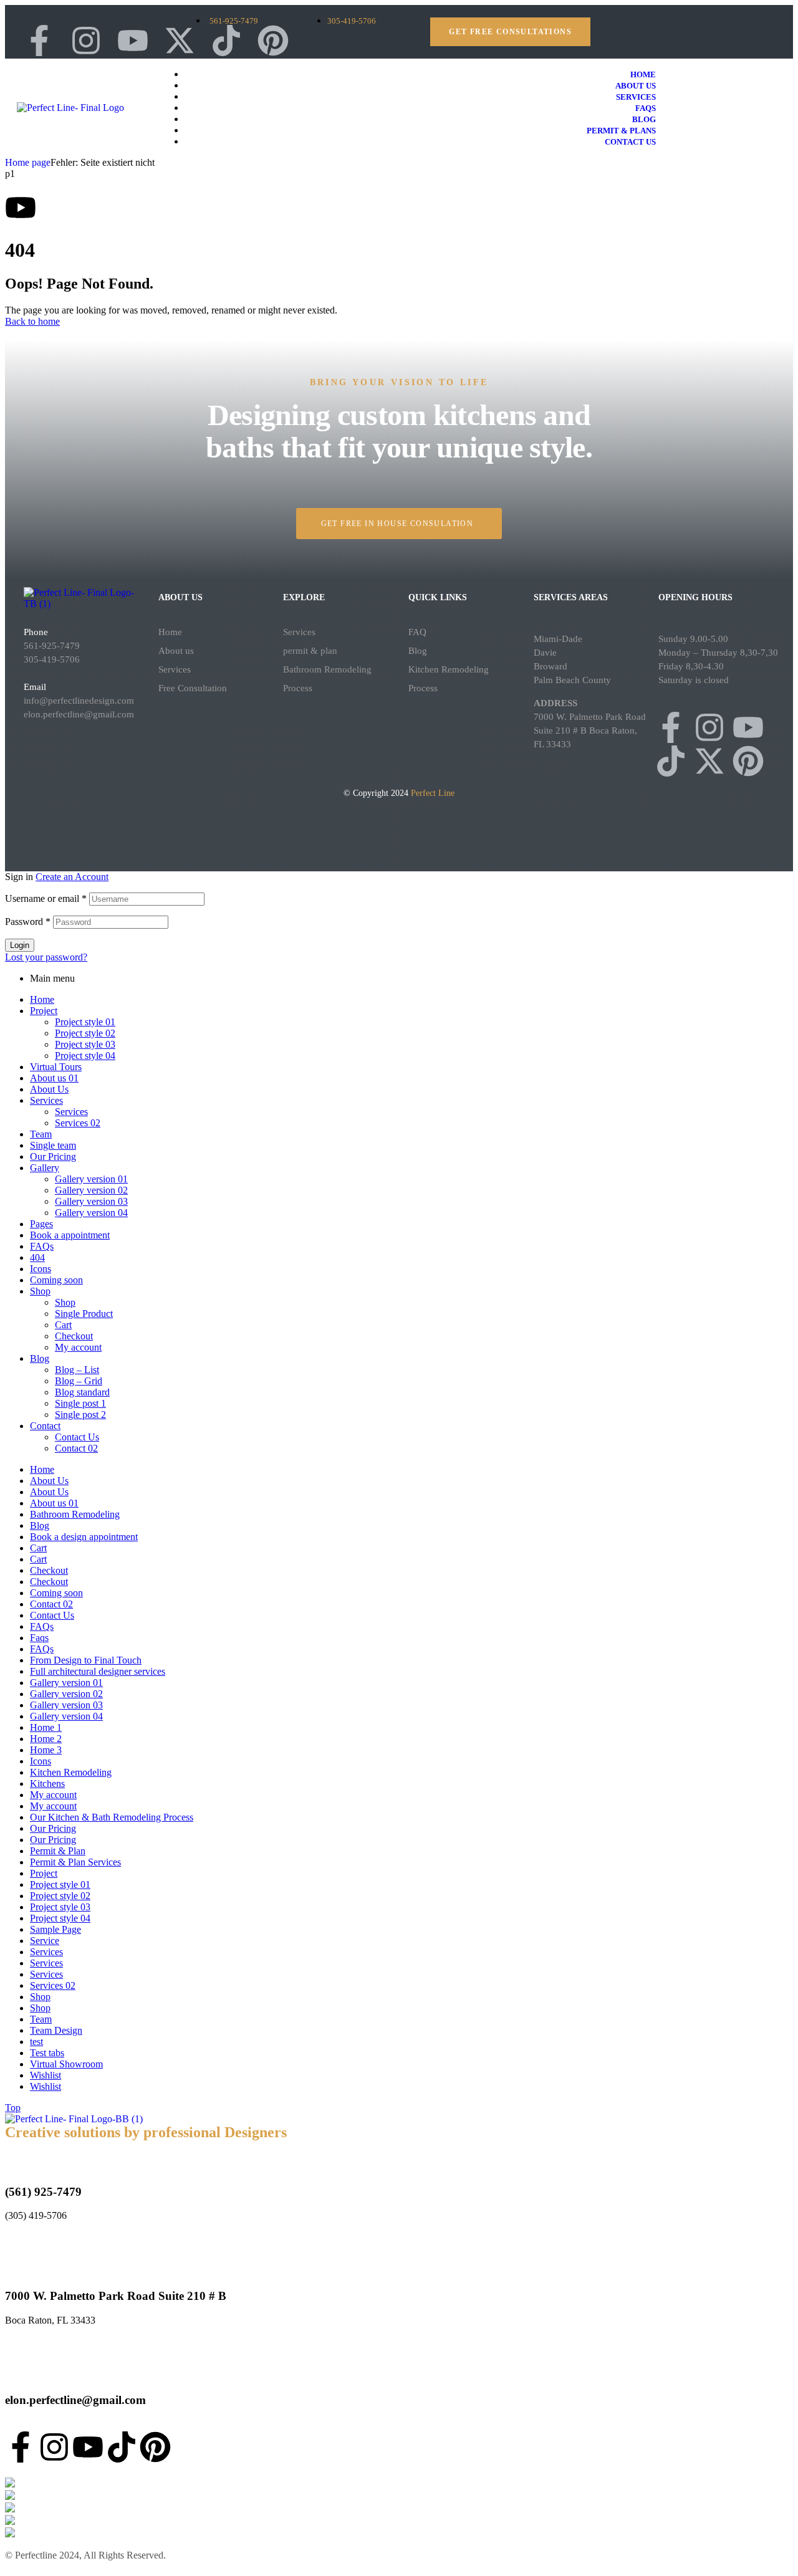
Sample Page (55, 1929)
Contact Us (77, 1437)
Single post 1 (80, 1403)
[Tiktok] (226, 41)
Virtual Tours (56, 1067)
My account (78, 1347)
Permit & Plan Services (75, 1862)
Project (44, 1011)
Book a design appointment (84, 1537)
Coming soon (56, 1280)
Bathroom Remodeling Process (327, 679)
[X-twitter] (180, 41)
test (36, 2042)
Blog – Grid (79, 1381)
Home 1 (46, 1727)
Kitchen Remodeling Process (449, 679)
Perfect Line (433, 793)
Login (20, 945)
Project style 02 (85, 1033)
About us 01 (54, 1078)
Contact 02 (76, 1448)
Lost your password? (46, 957)
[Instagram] (709, 727)
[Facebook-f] (671, 727)
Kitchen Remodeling (71, 1772)
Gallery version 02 (91, 1190)
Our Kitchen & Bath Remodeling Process (112, 1817)
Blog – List (77, 1370)
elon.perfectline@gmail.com (79, 714)
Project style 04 (85, 1056)
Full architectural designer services (98, 1671)
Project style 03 (85, 1044)
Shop (40, 1291)
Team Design (56, 2030)
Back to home (32, 321)
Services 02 (78, 1123)
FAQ (417, 632)
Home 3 (46, 1750)
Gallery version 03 (91, 1201)
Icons (41, 1269)
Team (41, 1134)
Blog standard (82, 1392)
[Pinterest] (273, 41)
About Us (49, 1089)
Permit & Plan (58, 1851)
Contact (45, 1426)
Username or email (46, 898)
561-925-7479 (52, 646)
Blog (418, 651)
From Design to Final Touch (86, 1660)
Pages (41, 1224)
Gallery (45, 1168)
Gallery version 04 (91, 1213)
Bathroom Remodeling (75, 1514)
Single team (53, 1145)
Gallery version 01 (91, 1179)
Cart (63, 1325)
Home (170, 632)
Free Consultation (193, 688)
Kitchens (47, 1784)
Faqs (39, 1638)
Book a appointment (70, 1235)
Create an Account (72, 877)
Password (28, 922)
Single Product (84, 1314)
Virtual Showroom (66, 2064)
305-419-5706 (52, 659)
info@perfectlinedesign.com (79, 701)
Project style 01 (85, 1022)
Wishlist (46, 2075)
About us (176, 651)
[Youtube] (133, 41)
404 (37, 1257)
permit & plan (310, 651)
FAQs (42, 1246)
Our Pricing (53, 1156)
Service (45, 1941)
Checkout (74, 1336)
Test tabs (47, 2053)
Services (175, 669)
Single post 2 (80, 1415)
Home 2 (46, 1739)
